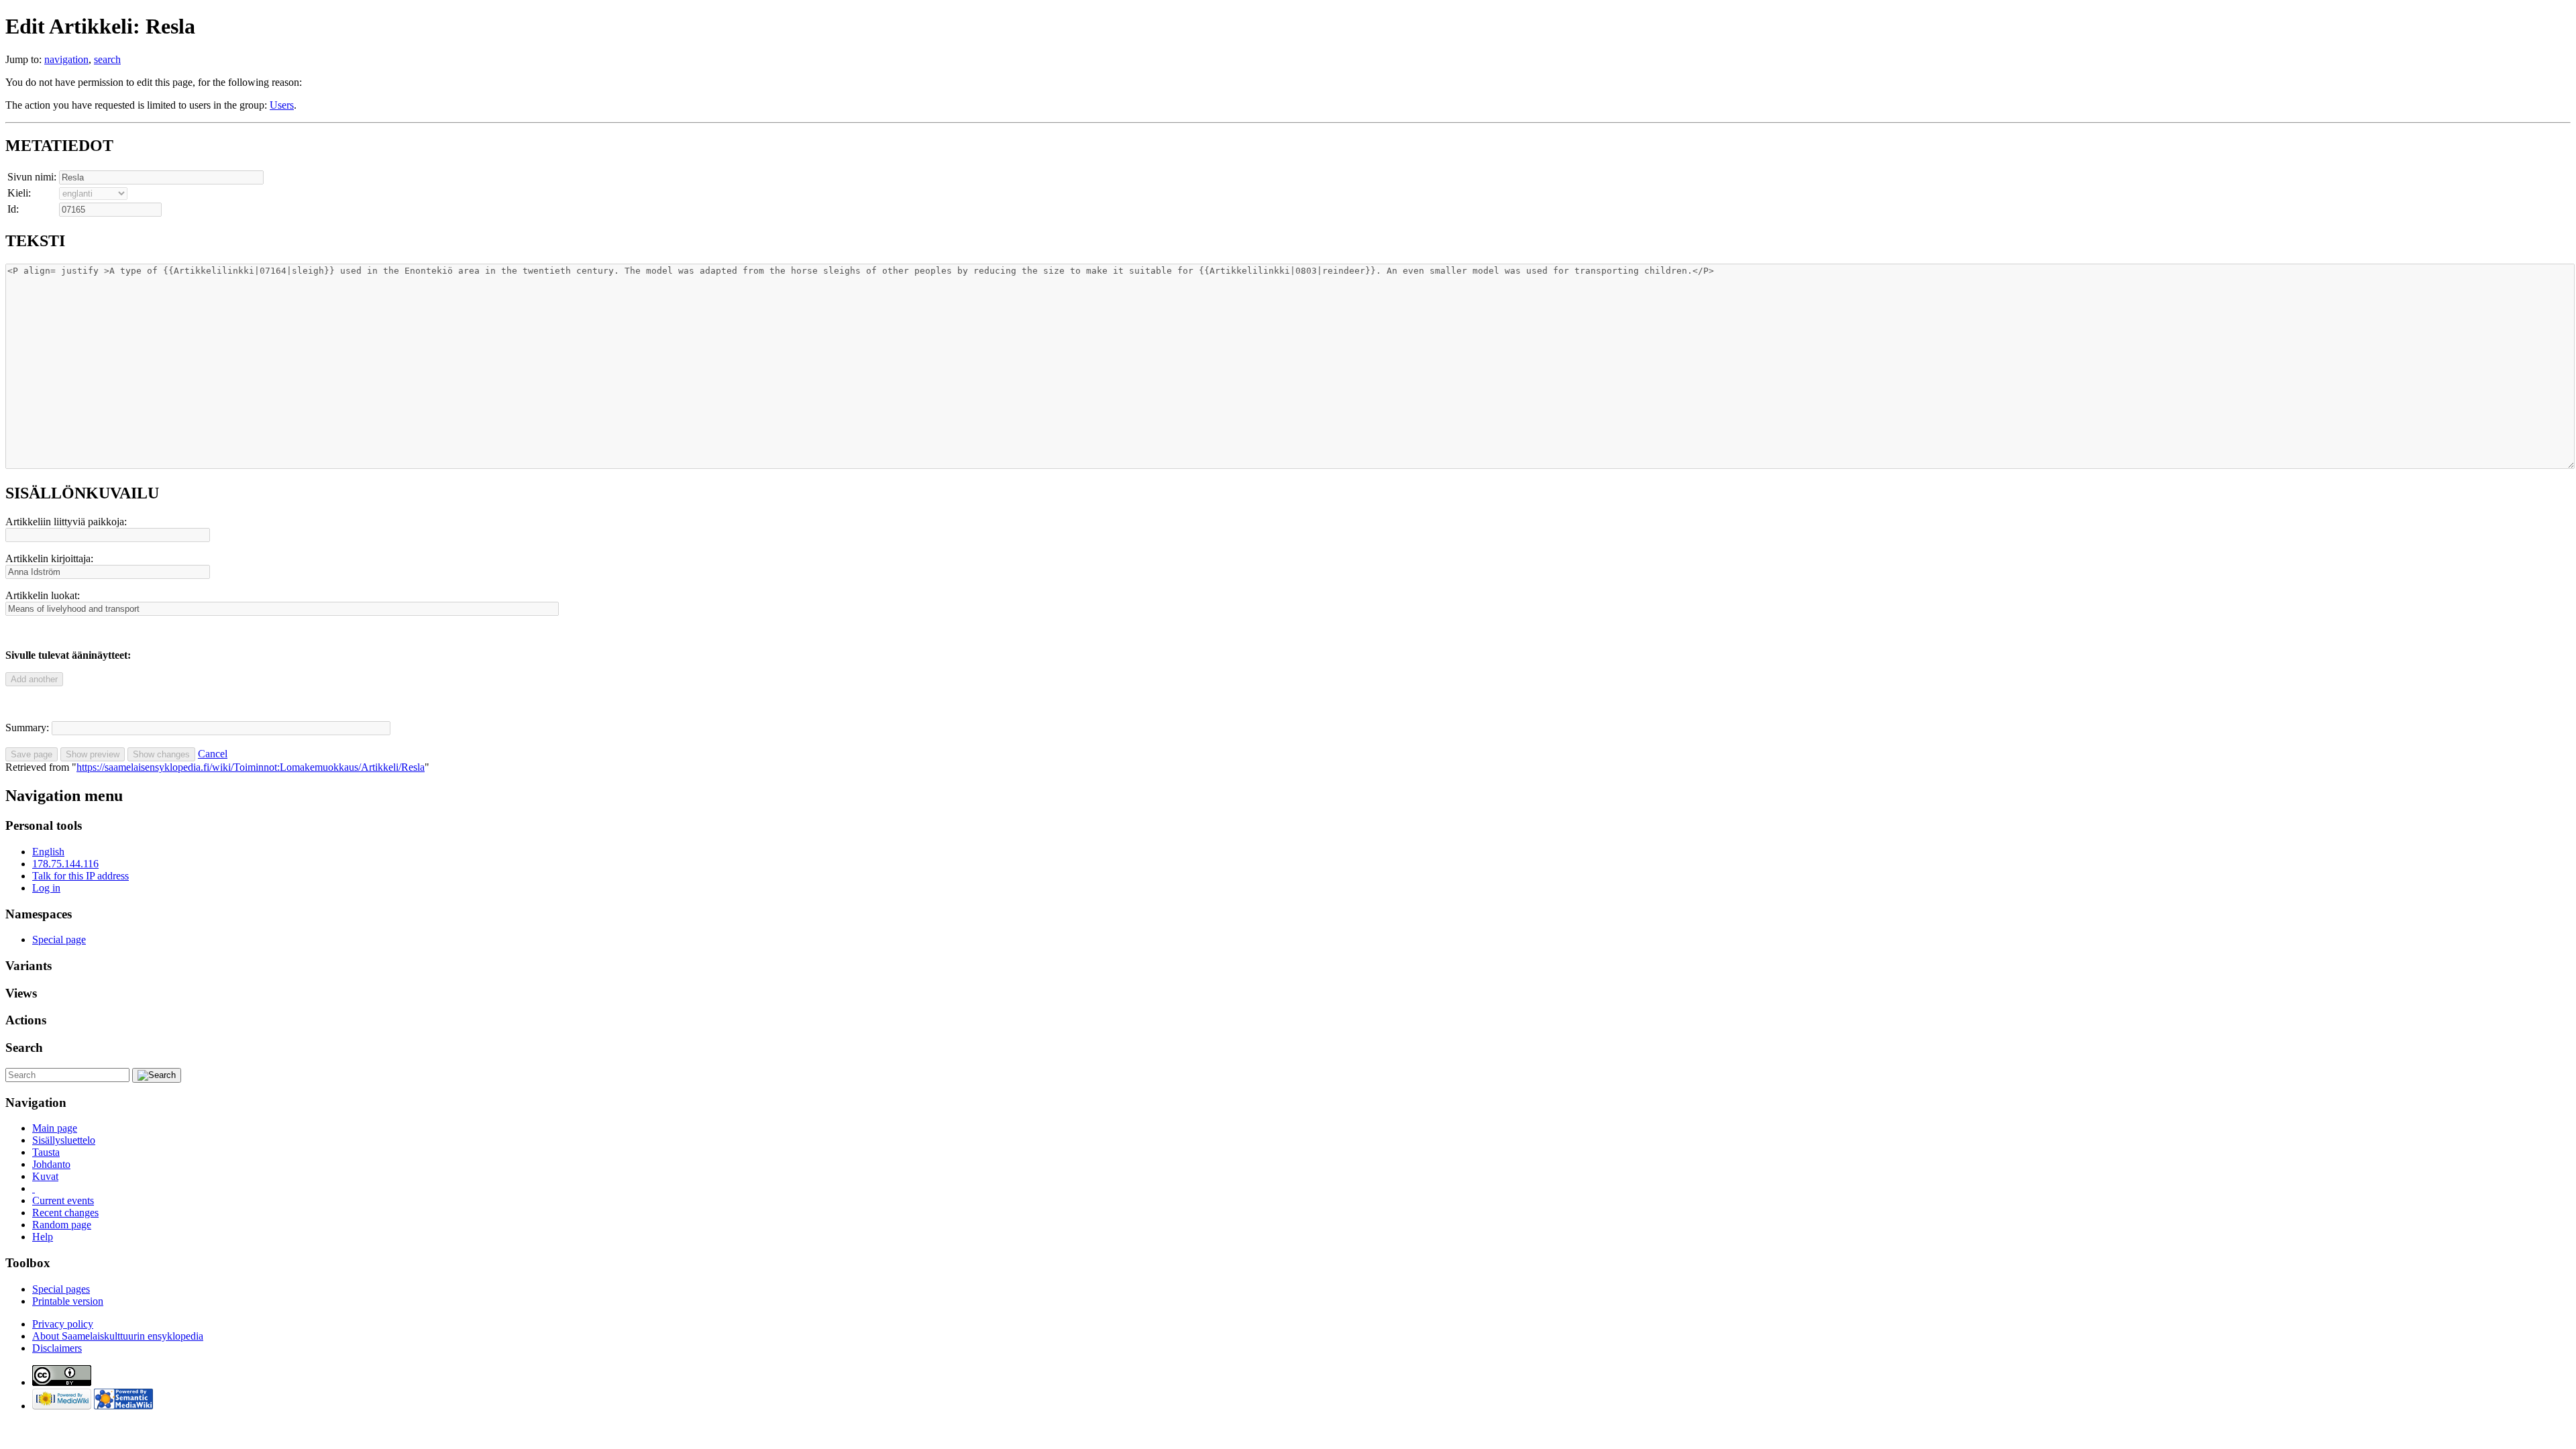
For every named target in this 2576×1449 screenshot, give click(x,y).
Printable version (68, 1301)
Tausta (46, 1152)
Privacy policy (63, 1324)
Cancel (213, 754)
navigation (66, 59)
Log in (46, 888)
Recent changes (65, 1213)
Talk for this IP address (80, 876)
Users (282, 105)
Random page (62, 1225)
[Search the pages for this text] (157, 1075)
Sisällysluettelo (64, 1140)
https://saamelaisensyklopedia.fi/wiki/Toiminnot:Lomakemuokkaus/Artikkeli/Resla (251, 767)
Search (24, 1048)
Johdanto (51, 1164)
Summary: (27, 728)
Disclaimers (57, 1348)
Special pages (61, 1289)
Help (43, 1237)
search (107, 59)
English (48, 852)
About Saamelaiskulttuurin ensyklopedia (118, 1336)
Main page (55, 1128)
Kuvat (45, 1176)
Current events (63, 1200)
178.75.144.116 (65, 864)
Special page (59, 940)
